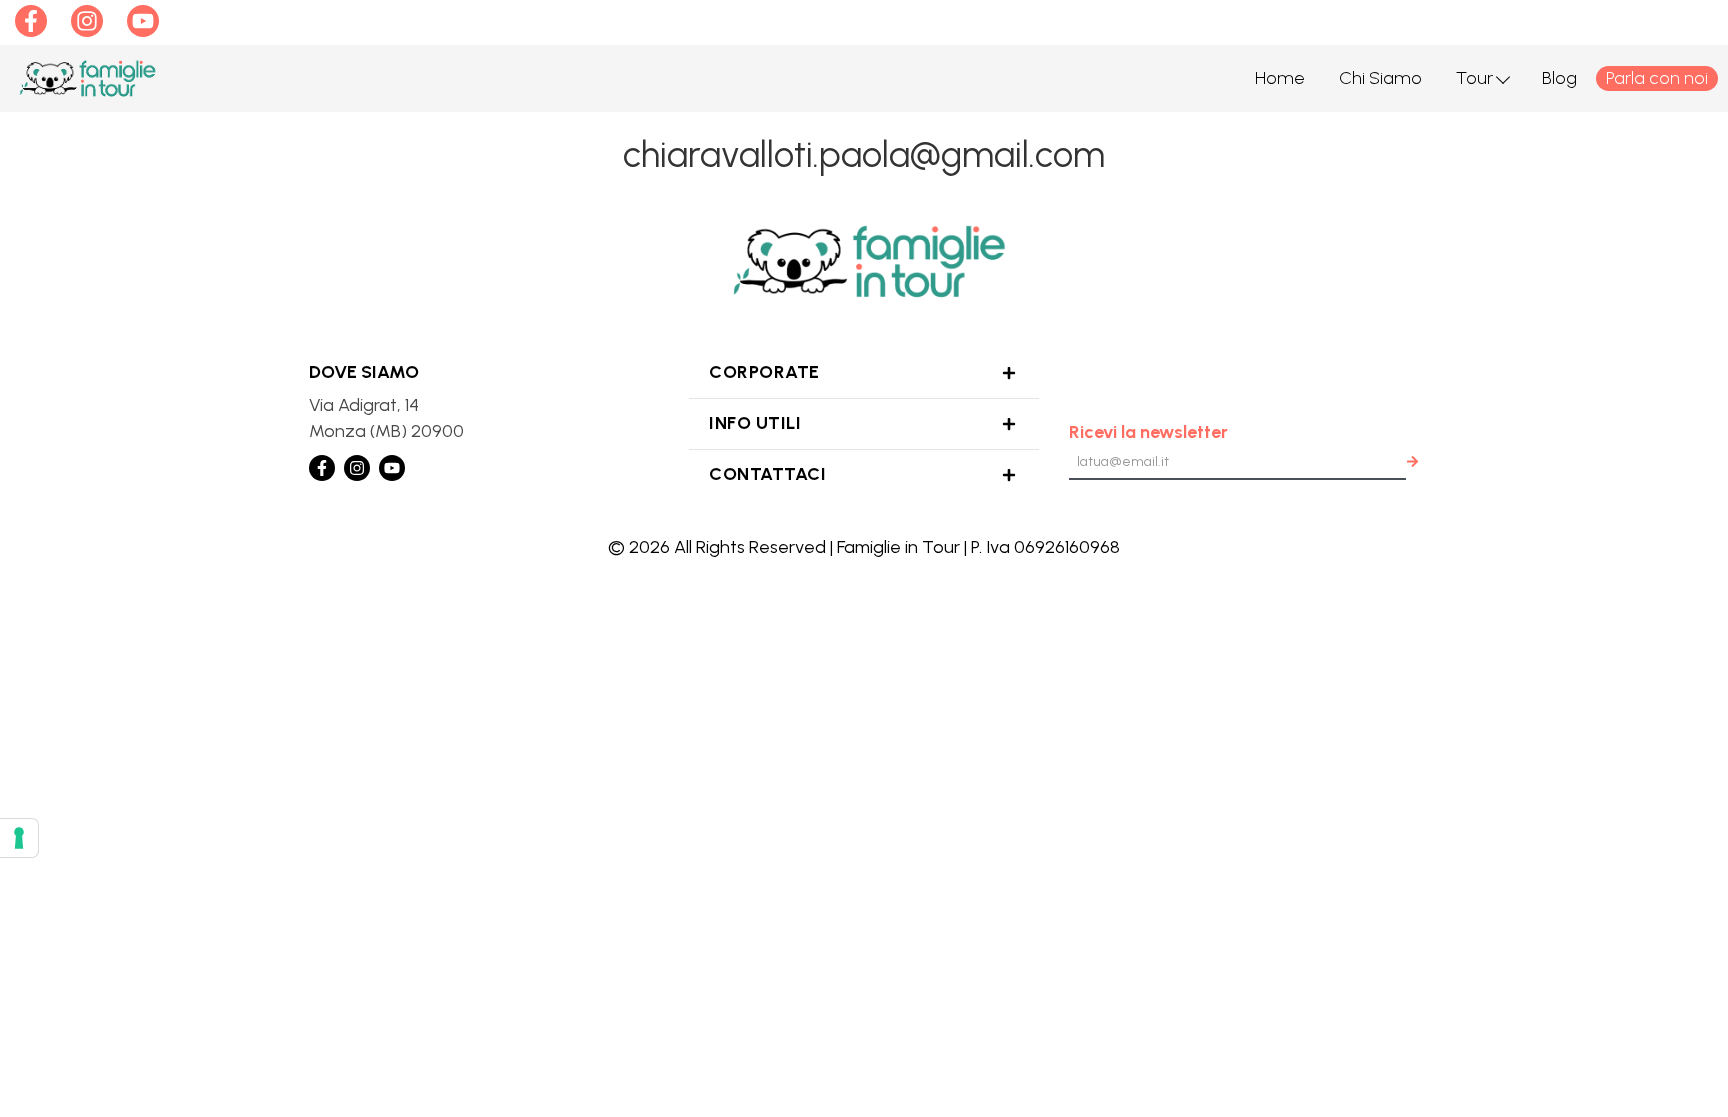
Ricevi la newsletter (1148, 432)
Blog (1559, 78)
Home (1280, 78)
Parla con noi (1657, 78)
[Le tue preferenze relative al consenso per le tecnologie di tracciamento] (19, 838)
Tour (1474, 78)
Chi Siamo (1380, 78)
